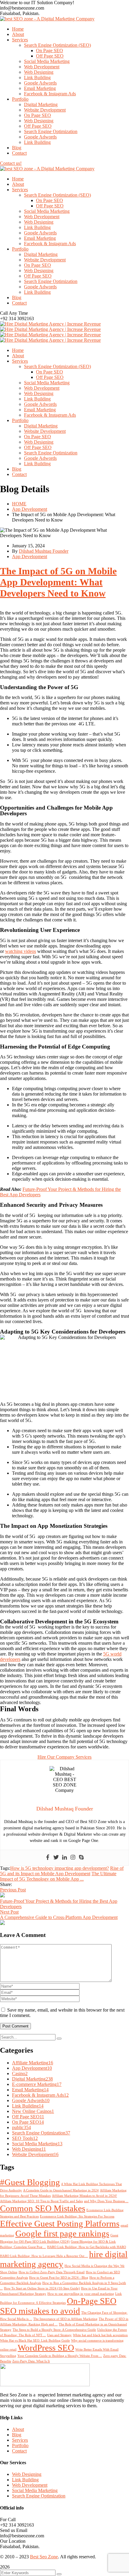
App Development (30, 509)
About (18, 2429)
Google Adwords (31, 2100)
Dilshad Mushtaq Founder (44, 551)
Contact (19, 2451)
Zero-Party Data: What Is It (31, 2361)
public (21, 2127)
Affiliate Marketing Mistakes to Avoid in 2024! (84, 2196)
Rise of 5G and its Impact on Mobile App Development (62, 1871)
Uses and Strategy (59, 2335)
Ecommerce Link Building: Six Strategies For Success (77, 2216)
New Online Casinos (33, 2111)
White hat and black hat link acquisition (100, 2335)
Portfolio (20, 2445)
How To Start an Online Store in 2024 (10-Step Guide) (42, 2288)
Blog (17, 2435)
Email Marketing (30, 2090)
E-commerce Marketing (37, 2084)
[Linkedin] (64, 1858)
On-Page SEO (92, 2301)
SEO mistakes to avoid (40, 2311)
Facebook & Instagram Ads (40, 2095)
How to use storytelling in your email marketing (81, 2294)
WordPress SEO (46, 2348)
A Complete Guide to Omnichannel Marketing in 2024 (61, 2190)
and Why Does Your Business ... (106, 2201)
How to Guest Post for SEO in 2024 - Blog (59, 2278)
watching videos (21, 951)
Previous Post (13, 1890)
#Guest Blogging (30, 2182)
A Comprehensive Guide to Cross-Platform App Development (59, 1917)
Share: (6, 1884)
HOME (19, 504)
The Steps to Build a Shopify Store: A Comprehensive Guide (54, 2330)
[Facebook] (48, 1858)
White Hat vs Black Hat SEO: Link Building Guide (35, 2341)
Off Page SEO (28, 2117)
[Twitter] (56, 1858)
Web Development (30, 2485)
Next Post (9, 1912)
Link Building (28, 2106)
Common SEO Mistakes (43, 2208)
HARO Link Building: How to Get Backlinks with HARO (87, 2247)
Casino (20, 2073)
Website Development (35, 2154)
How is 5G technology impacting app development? (60, 1868)
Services (20, 2440)
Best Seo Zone (44, 2557)
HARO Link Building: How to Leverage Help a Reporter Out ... (44, 2256)
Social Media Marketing (37, 2144)
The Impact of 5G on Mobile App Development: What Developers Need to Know (58, 582)
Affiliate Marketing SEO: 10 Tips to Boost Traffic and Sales (41, 2201)
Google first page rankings (62, 2233)
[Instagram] (73, 1858)
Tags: (5, 1868)
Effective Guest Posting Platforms (60, 2224)
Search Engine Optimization (41, 2133)
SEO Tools (25, 2138)
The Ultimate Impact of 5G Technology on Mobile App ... (58, 1876)
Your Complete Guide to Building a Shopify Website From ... (60, 2356)
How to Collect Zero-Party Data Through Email (52, 2272)
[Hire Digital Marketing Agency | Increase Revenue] (50, 324)
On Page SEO (28, 2122)
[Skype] (81, 1858)
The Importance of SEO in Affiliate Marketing (65, 2319)
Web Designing (29, 2149)
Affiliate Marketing (33, 2063)
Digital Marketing (32, 2079)
